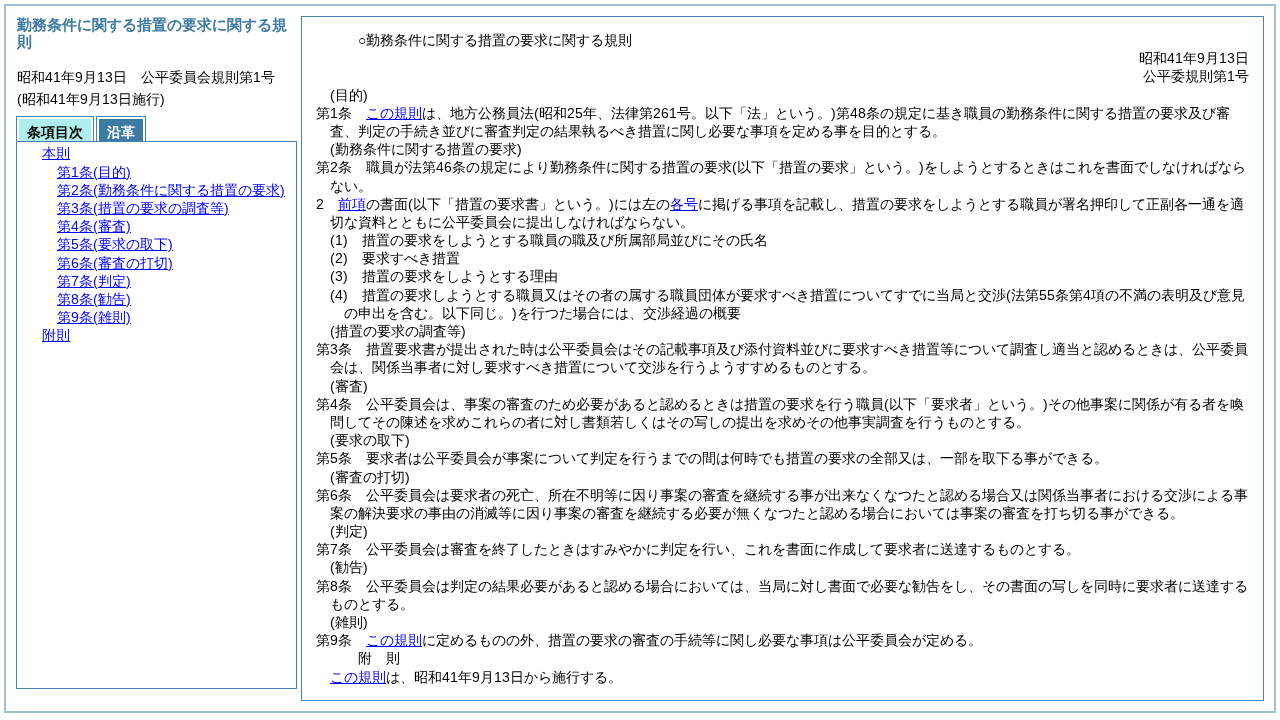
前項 (352, 204)
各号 (684, 204)
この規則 (394, 113)
